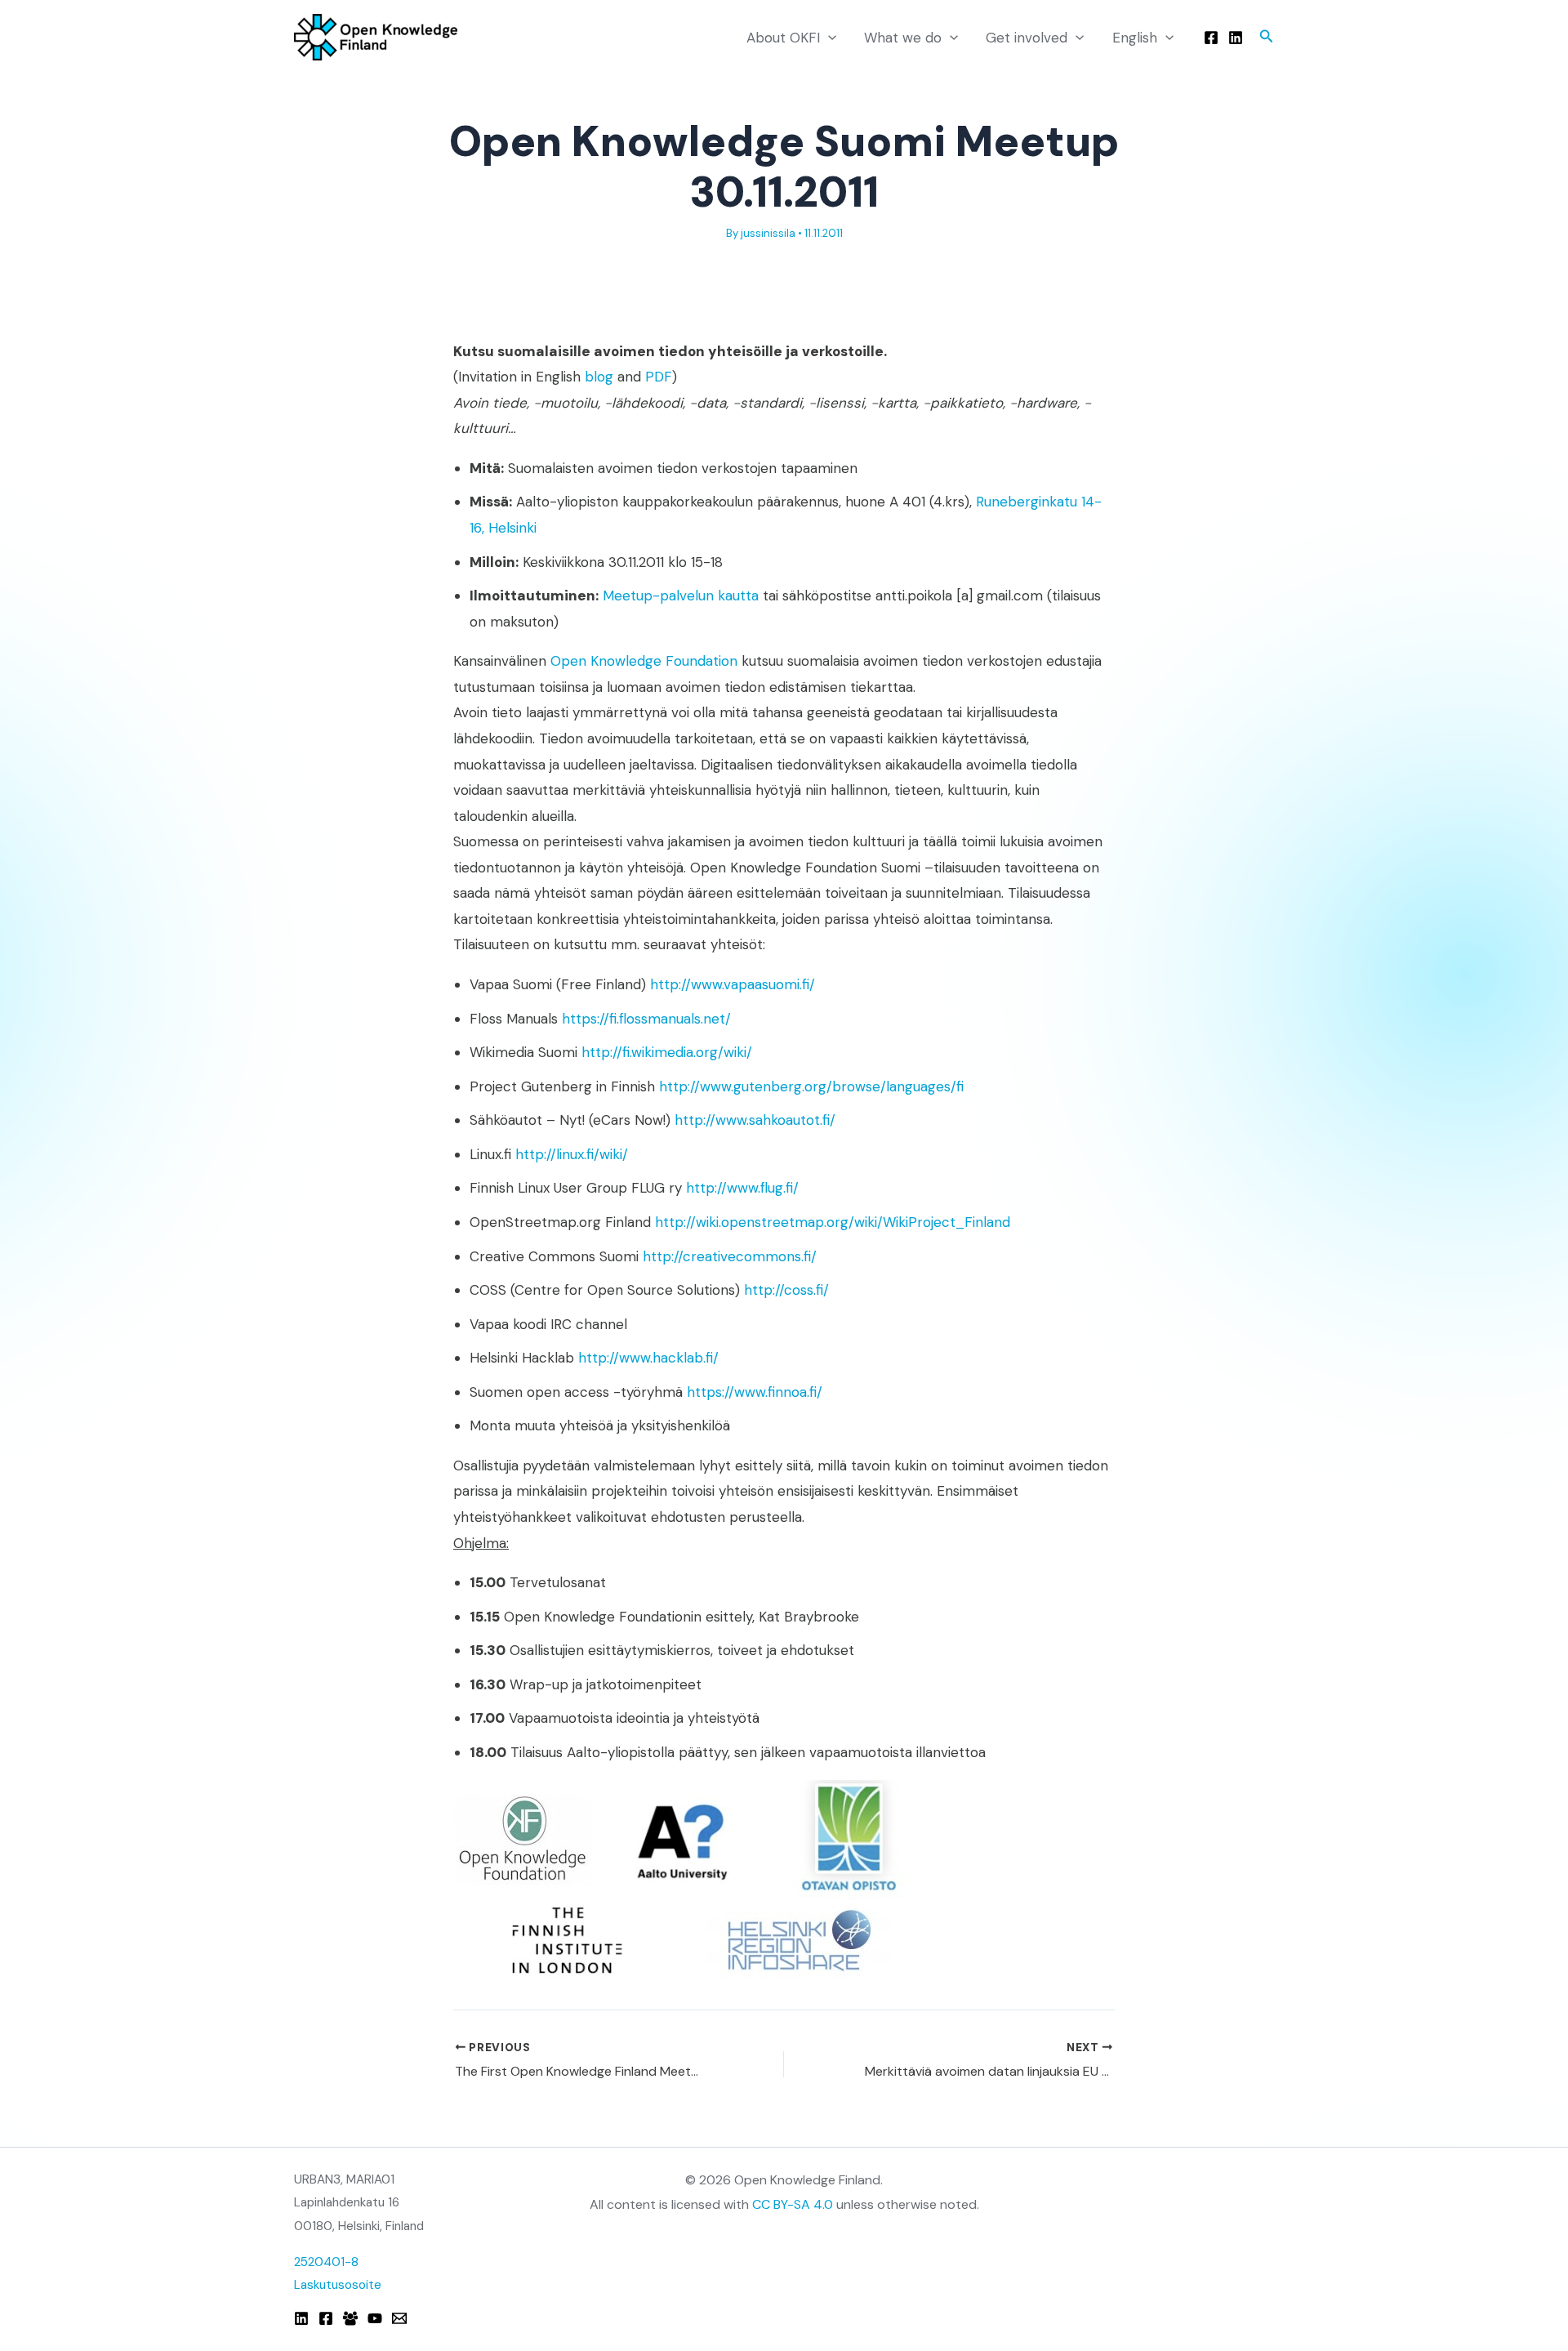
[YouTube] (375, 2318)
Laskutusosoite (338, 2285)
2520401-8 (326, 2262)
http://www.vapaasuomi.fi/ (733, 984)
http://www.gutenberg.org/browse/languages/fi (811, 1086)
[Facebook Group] (350, 2318)
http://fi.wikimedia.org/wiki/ (667, 1052)
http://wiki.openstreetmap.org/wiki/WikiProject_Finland (833, 1222)
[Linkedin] (1236, 38)
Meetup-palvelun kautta (681, 596)
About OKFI (783, 38)
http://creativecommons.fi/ (730, 1256)
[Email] (399, 2318)
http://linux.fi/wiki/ (572, 1154)
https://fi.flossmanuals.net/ (646, 1019)
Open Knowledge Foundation (644, 661)
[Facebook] (1211, 38)
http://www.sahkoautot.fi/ (755, 1120)
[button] (828, 38)
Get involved (1027, 38)
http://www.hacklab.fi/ (648, 1358)
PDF (659, 377)
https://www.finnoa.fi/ (755, 1392)
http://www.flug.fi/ (742, 1188)
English (1135, 38)
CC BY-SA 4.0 (793, 2204)
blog (599, 377)
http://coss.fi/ (786, 1290)
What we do (903, 38)
